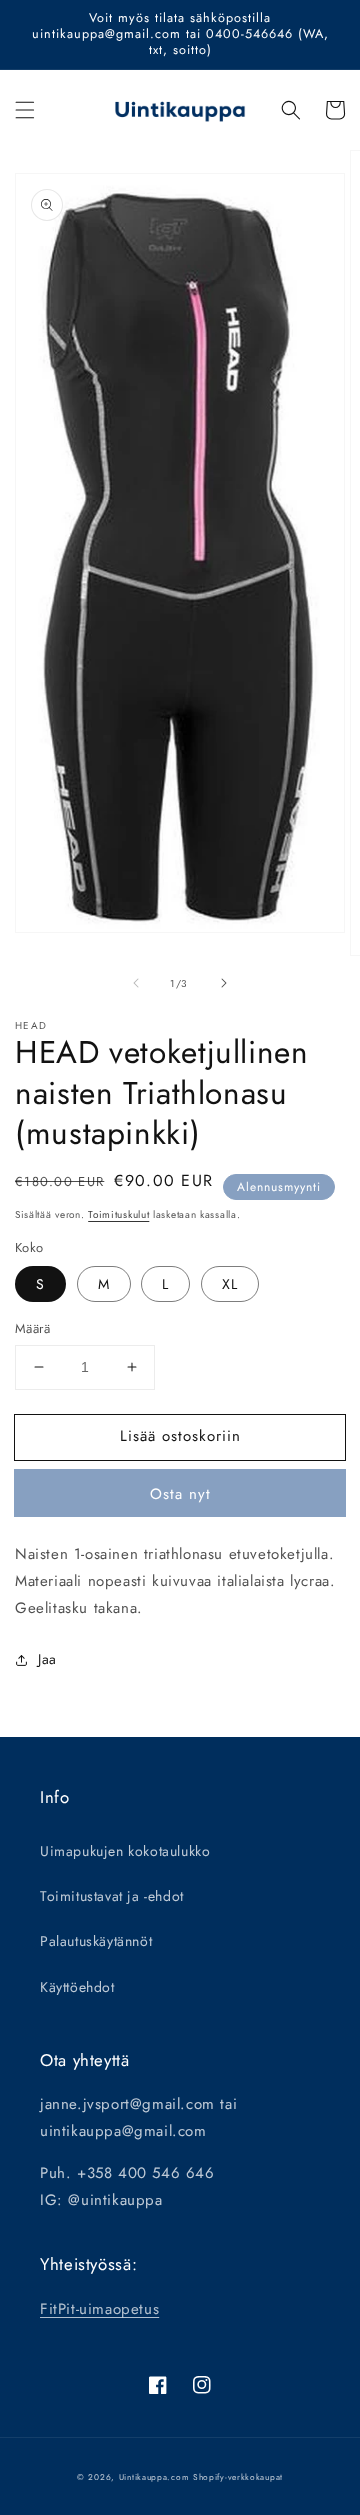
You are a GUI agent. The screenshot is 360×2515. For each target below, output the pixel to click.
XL (230, 1284)
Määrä (32, 1328)
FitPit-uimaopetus (99, 2309)
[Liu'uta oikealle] (224, 983)
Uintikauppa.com (154, 2477)
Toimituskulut (118, 1214)
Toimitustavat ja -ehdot (112, 1896)
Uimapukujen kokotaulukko (125, 1851)
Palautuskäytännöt (96, 1941)
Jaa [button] (47, 1659)
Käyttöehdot (77, 1987)
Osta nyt (180, 1494)
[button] (25, 110)
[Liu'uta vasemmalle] (136, 983)
